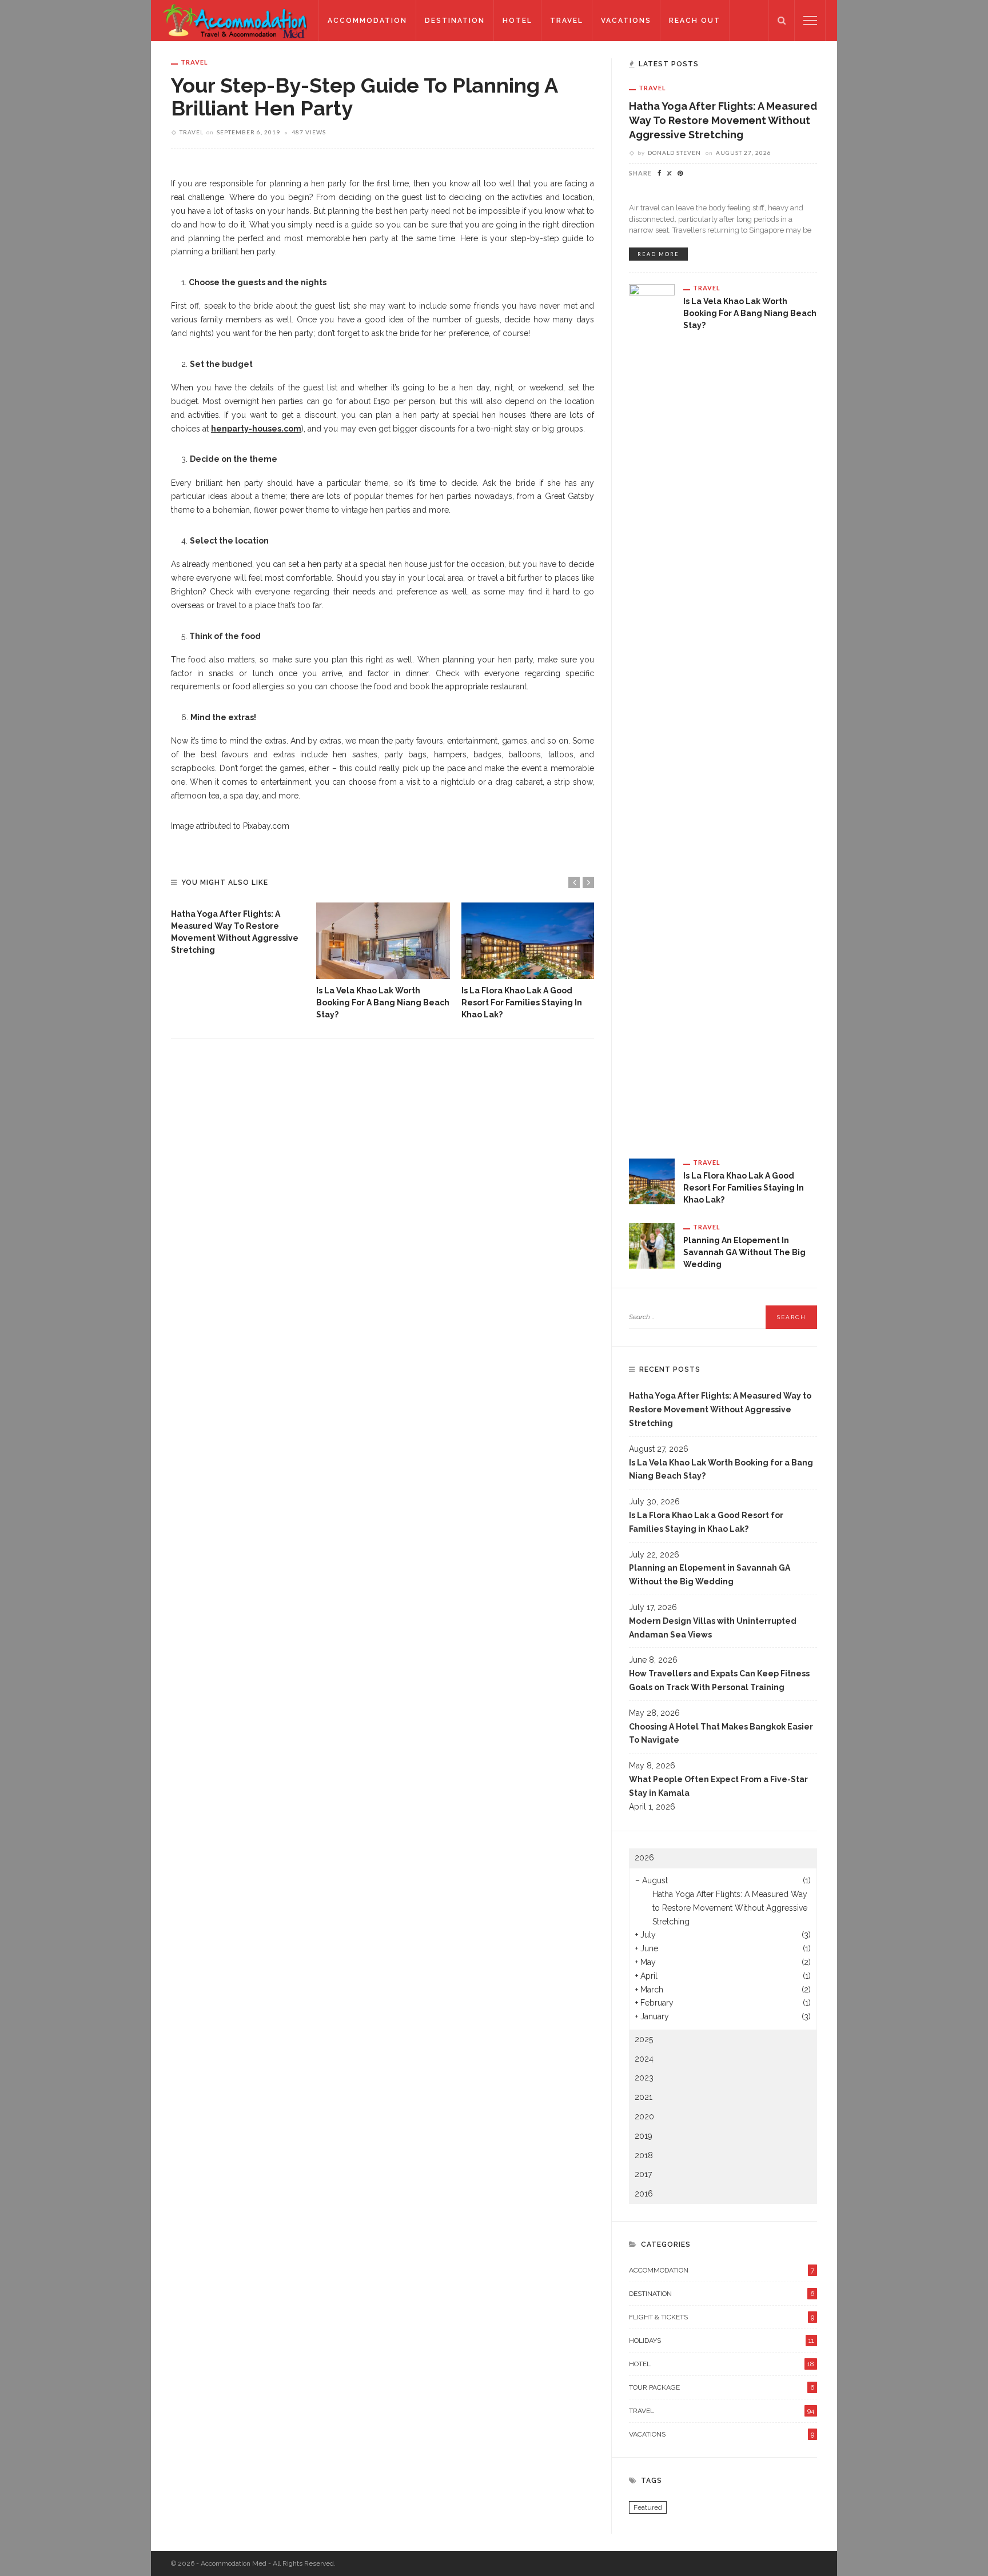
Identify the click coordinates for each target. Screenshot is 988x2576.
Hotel (517, 21)
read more (658, 254)
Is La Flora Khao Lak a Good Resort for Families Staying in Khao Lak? (522, 1003)
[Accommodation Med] (235, 20)
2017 (643, 2174)
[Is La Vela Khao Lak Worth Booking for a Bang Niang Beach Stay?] (383, 941)
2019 (644, 2136)
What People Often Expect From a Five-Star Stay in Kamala (718, 1786)
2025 (644, 2039)
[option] (238, 929)
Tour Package (722, 2387)
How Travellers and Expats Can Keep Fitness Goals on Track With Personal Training (719, 1680)
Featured (648, 2507)
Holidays (722, 2341)
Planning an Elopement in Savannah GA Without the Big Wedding (744, 1252)
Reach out (695, 21)
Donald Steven (674, 153)
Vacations (626, 21)
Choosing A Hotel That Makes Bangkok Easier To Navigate (721, 1734)
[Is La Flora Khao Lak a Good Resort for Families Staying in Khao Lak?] (528, 941)
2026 (644, 1858)
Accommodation (367, 21)
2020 (644, 2116)
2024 (644, 2059)
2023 (644, 2078)
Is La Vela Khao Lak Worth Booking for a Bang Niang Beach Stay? (383, 1003)
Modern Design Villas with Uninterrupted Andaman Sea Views (713, 1628)
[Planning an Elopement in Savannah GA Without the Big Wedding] (652, 1245)
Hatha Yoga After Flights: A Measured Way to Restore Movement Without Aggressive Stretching (723, 120)
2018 (644, 2155)
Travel (567, 21)
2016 (644, 2194)
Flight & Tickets (722, 2317)
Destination (455, 21)
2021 (644, 2097)
